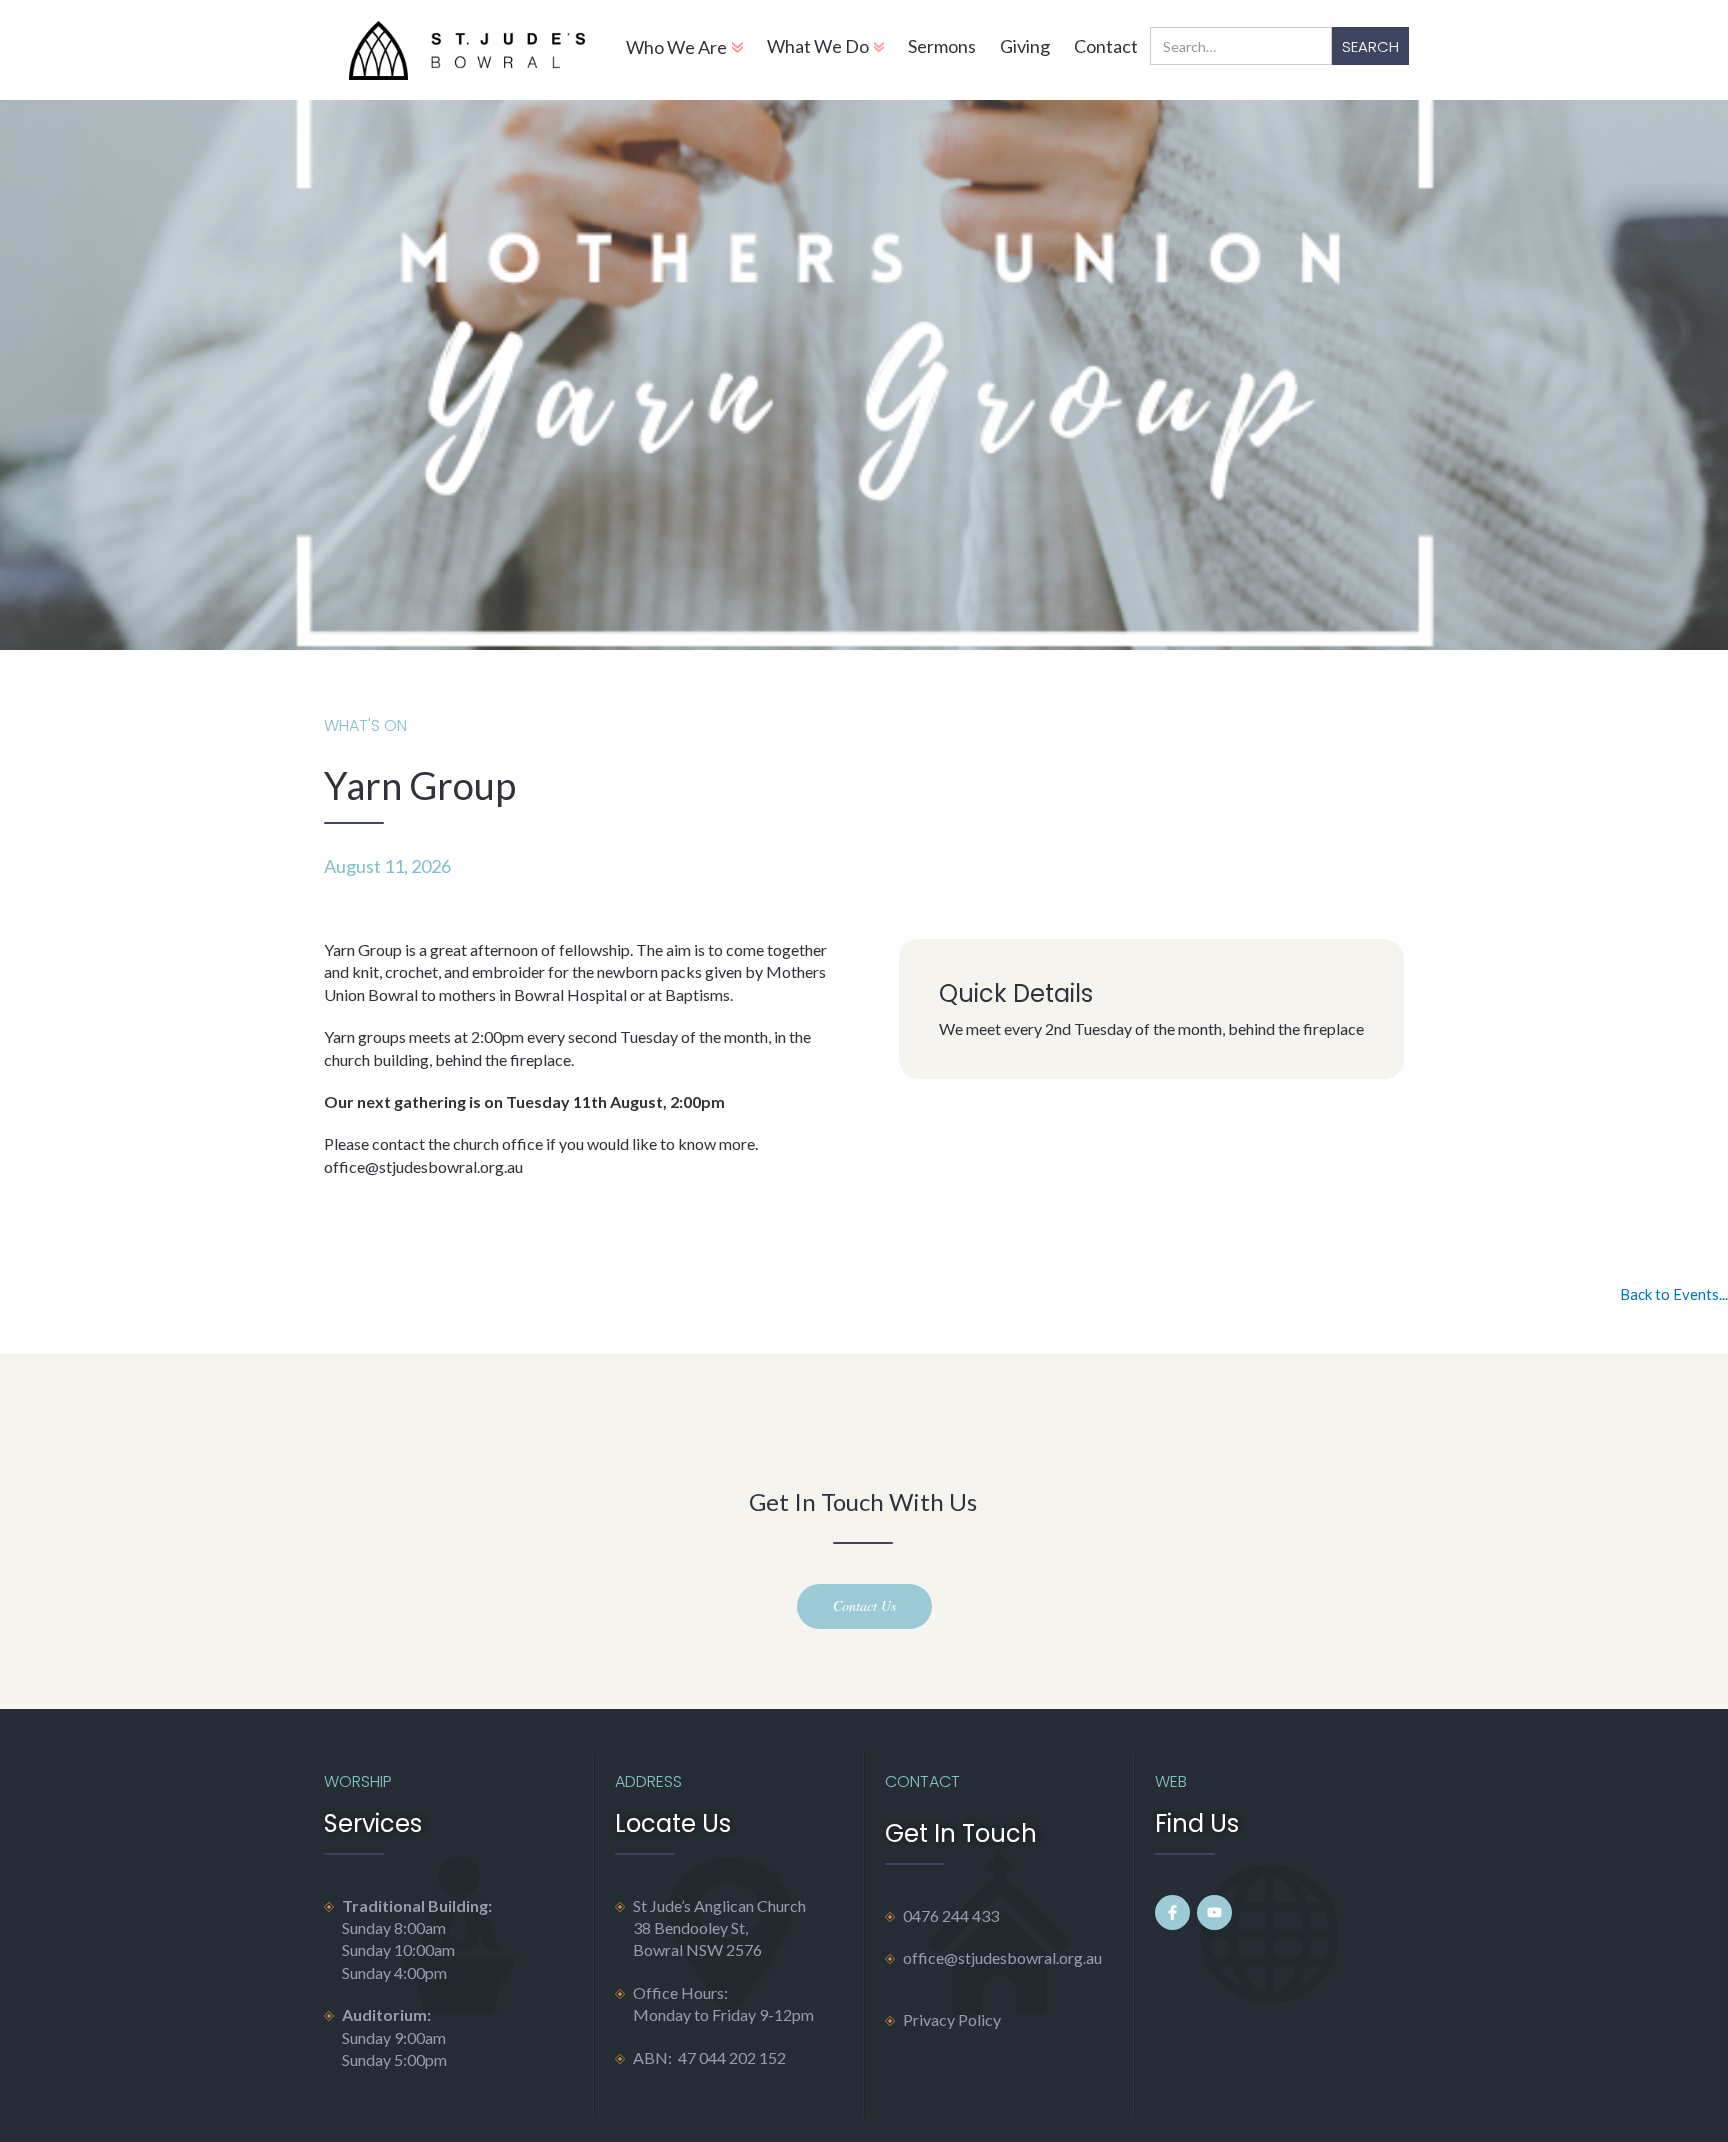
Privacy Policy (952, 2019)
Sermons (942, 46)
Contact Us (864, 1605)
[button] (684, 50)
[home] (466, 50)
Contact (1106, 46)
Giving (1025, 46)
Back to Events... (1674, 1294)
